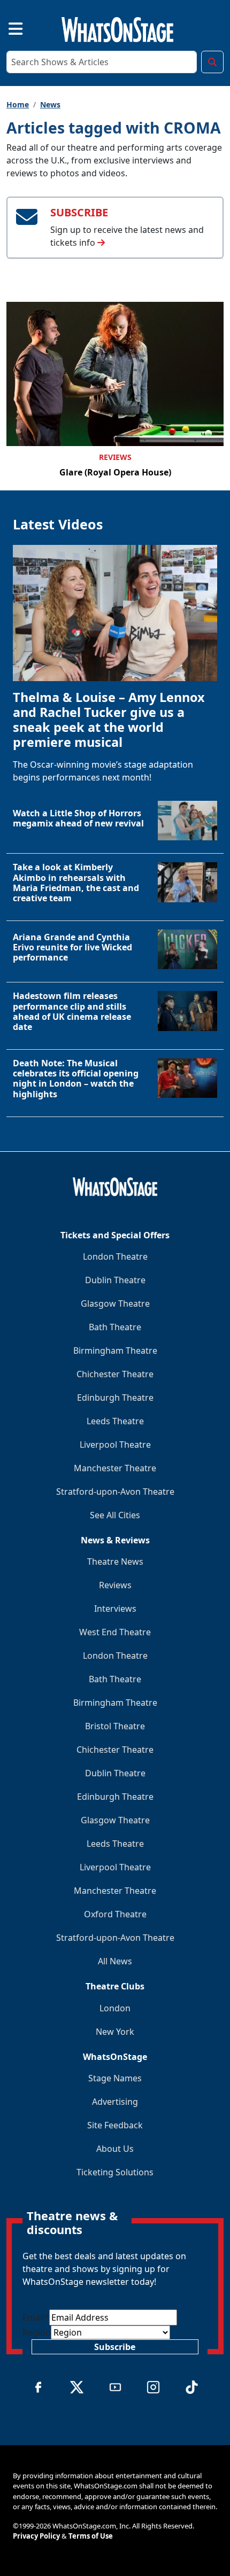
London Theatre (115, 1256)
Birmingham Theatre (115, 1351)
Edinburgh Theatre (115, 1398)
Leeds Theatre (115, 1421)
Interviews (115, 1609)
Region (37, 2332)
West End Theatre (115, 1632)
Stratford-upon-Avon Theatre (115, 1492)
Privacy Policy (36, 2536)
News (50, 104)
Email (36, 2317)
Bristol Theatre (115, 1726)
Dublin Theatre (115, 1280)
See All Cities (115, 1515)
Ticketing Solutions (115, 2172)
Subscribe (115, 2347)
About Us (115, 2149)
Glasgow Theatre (115, 1303)
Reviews (115, 457)
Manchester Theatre (115, 1468)
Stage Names (115, 2078)
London (115, 2008)
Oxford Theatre (115, 1914)
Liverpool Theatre (115, 1445)
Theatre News (115, 1562)
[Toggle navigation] (6, 28)
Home (18, 104)
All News (115, 1961)
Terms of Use (91, 2536)
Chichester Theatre (115, 1374)
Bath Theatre (115, 1327)
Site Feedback (115, 2125)
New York (115, 2032)
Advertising (115, 2102)
